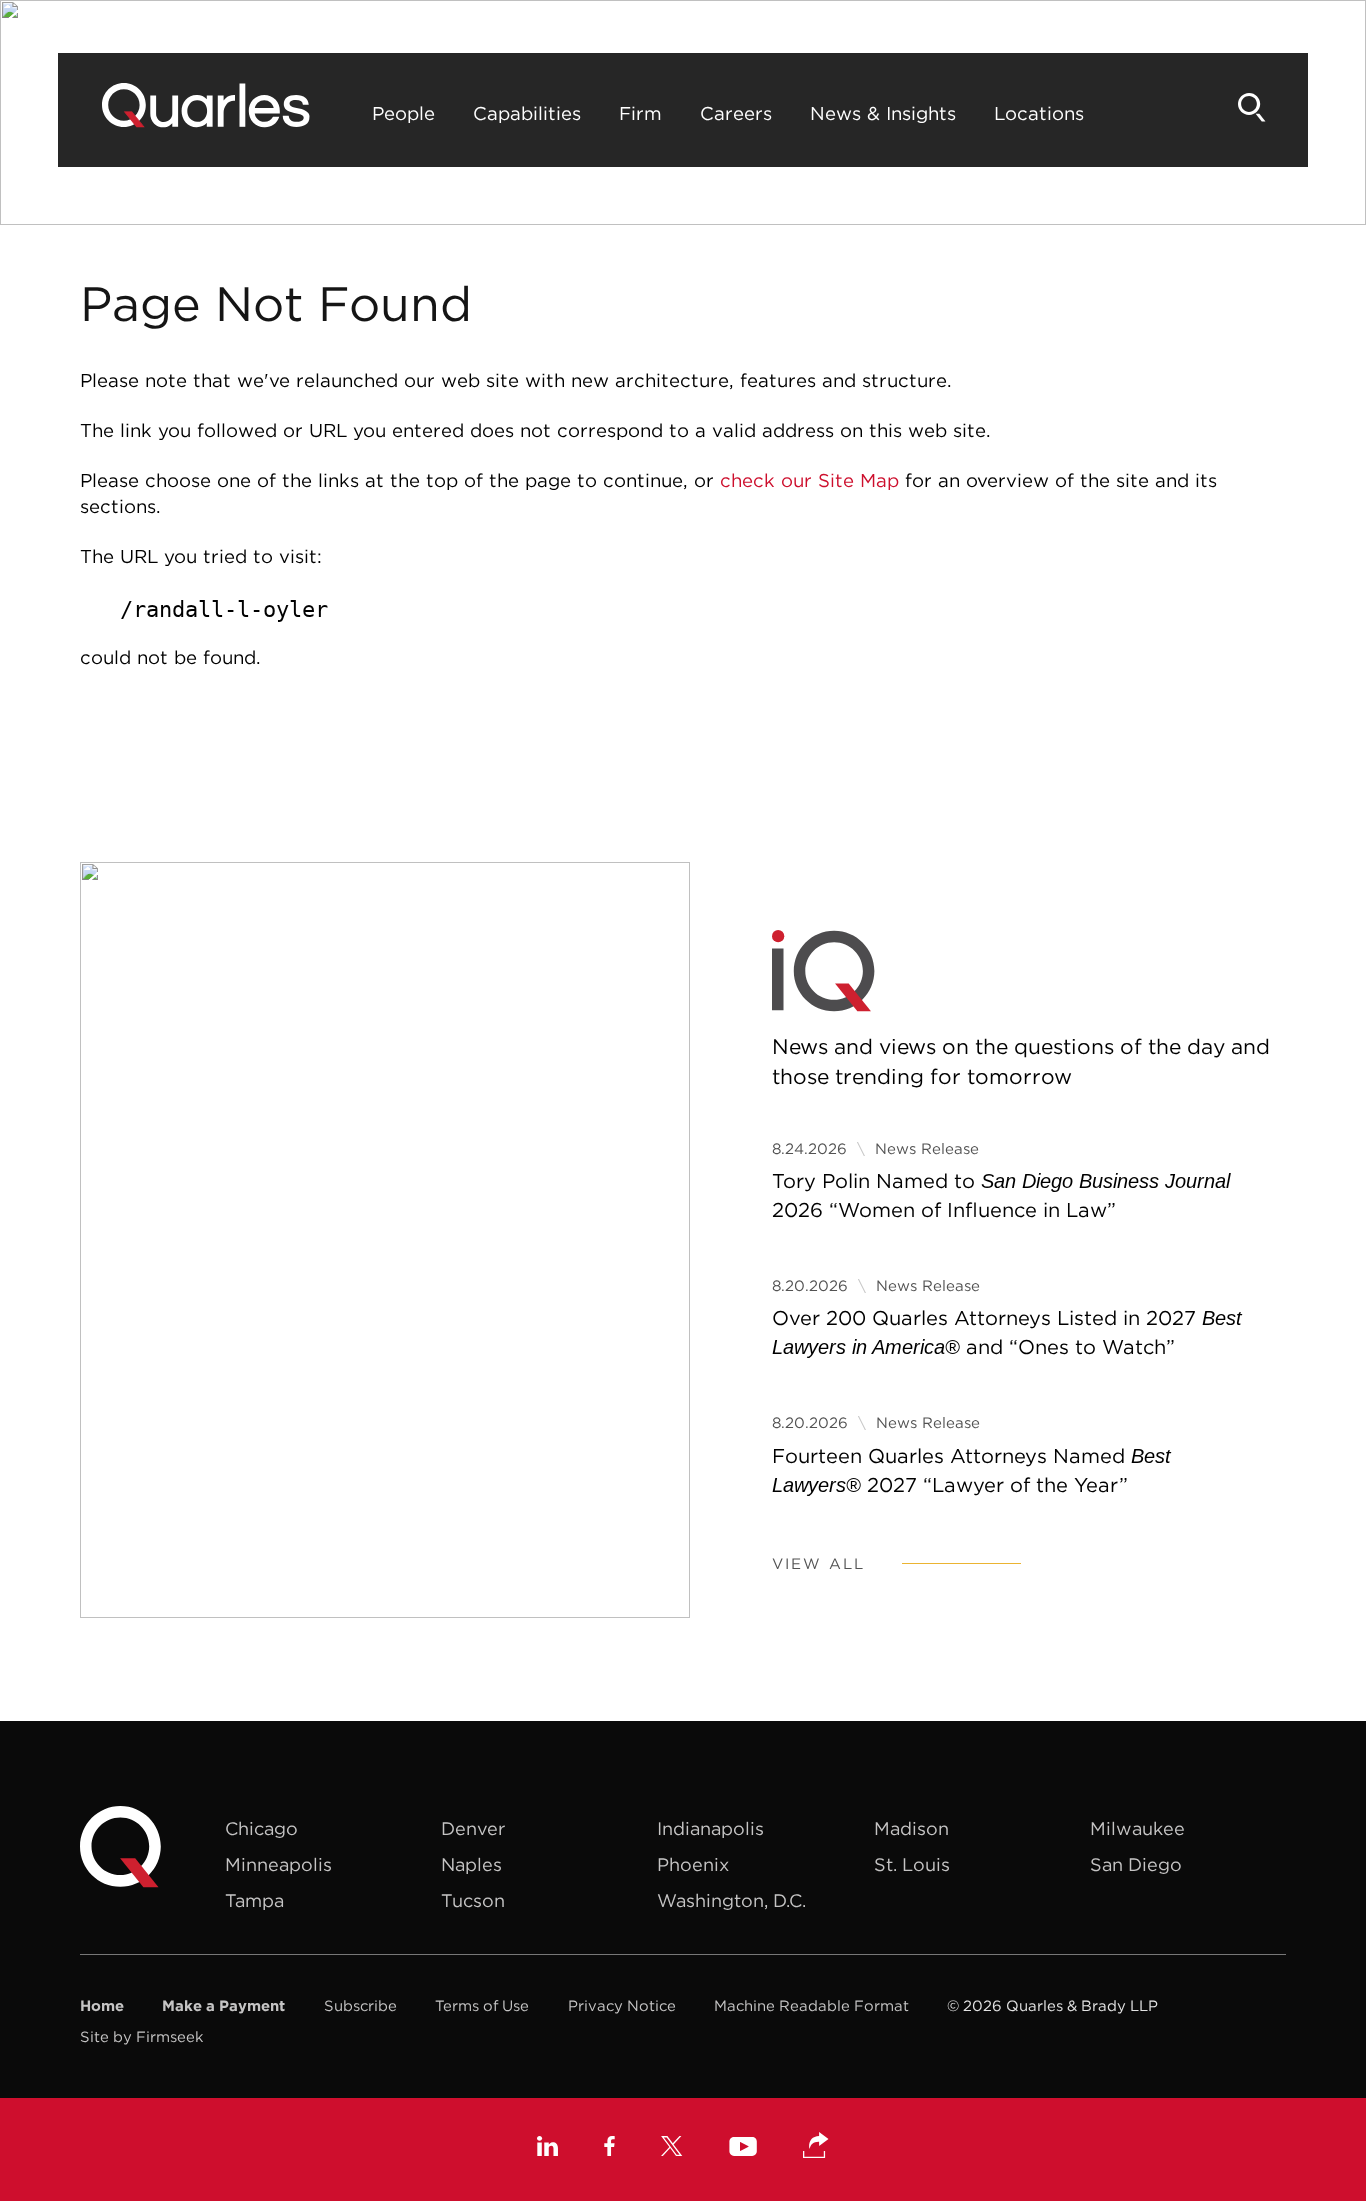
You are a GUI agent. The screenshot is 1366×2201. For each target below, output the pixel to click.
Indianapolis (710, 1828)
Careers (736, 113)
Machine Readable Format (811, 2005)
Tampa (254, 1900)
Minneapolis (278, 1864)
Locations (1039, 113)
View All (818, 1563)
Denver (473, 1828)
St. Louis (912, 1864)
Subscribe (360, 2005)
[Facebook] (609, 2148)
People (403, 113)
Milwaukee (1137, 1828)
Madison (911, 1828)
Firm (640, 113)
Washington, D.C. (731, 1900)
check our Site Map (809, 480)
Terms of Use (482, 2005)
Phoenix (693, 1864)
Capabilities (527, 113)
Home (102, 2005)
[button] (816, 2147)
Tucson (473, 1900)
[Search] (1252, 107)
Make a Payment (223, 2005)
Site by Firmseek (141, 2036)
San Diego (1136, 1864)
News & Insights (883, 113)
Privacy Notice (622, 2005)
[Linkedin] (547, 2148)
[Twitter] (672, 2148)
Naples (471, 1864)
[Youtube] (743, 2149)
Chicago (261, 1828)
